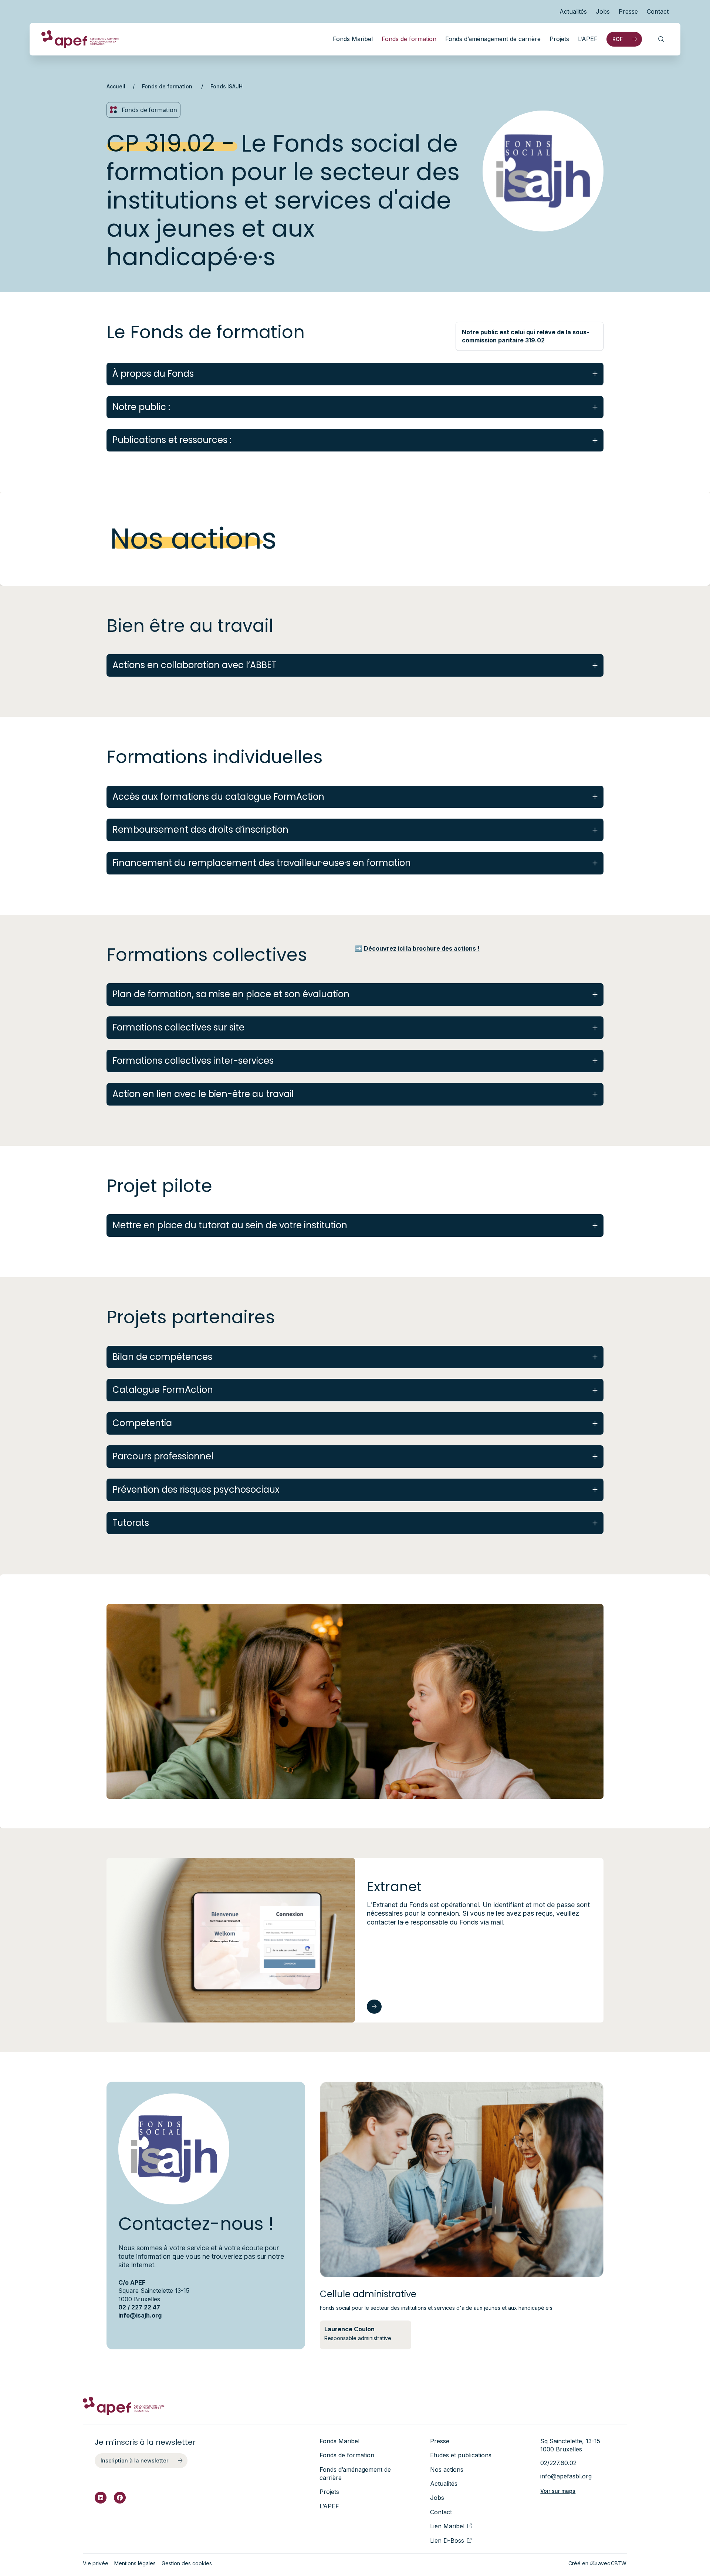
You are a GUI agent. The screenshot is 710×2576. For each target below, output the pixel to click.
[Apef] (80, 39)
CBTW (619, 2563)
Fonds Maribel (353, 39)
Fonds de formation (409, 39)
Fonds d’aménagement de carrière (493, 39)
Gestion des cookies (187, 2563)
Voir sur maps (558, 2491)
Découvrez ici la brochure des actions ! (422, 948)
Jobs (603, 11)
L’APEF (588, 39)
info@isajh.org (140, 2315)
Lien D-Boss (447, 2541)
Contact (658, 11)
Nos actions (447, 2470)
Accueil (116, 86)
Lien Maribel (447, 2526)
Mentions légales (135, 2563)
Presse (628, 11)
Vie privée (96, 2563)
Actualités (573, 11)
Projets (559, 39)
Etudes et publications (461, 2455)
